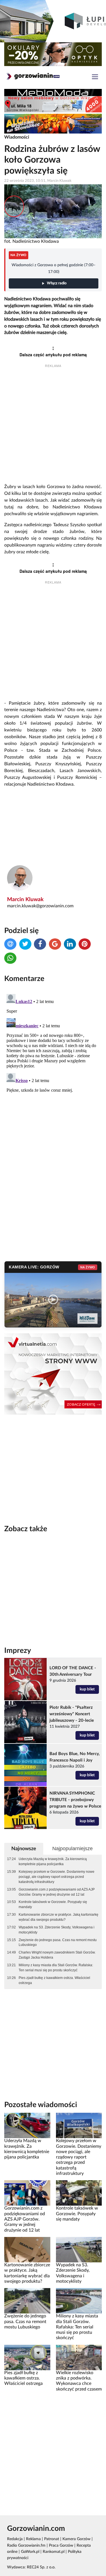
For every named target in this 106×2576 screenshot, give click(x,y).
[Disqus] (53, 1062)
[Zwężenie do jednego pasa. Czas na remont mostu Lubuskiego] (27, 2301)
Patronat (52, 2539)
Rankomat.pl (54, 2552)
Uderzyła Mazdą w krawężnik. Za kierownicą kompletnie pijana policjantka (53, 1861)
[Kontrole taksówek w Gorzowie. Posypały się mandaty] (79, 2193)
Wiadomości (17, 137)
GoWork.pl (30, 2552)
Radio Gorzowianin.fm (26, 2546)
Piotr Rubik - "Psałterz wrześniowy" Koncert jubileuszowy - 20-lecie (72, 1714)
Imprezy (18, 1651)
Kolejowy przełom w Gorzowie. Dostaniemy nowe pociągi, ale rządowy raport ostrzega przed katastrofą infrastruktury (57, 1877)
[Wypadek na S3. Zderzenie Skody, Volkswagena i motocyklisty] (79, 2250)
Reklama (33, 2539)
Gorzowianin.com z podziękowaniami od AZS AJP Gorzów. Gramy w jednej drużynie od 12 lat (57, 1892)
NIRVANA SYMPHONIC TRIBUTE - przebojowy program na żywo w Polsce (75, 1800)
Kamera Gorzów (76, 2539)
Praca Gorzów (61, 2546)
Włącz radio (57, 283)
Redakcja (15, 2539)
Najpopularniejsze (73, 1849)
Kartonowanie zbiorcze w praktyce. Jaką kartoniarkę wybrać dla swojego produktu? (59, 1917)
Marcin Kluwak (25, 900)
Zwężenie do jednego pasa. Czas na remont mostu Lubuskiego (58, 1943)
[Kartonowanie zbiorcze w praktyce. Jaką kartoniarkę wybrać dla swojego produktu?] (27, 2250)
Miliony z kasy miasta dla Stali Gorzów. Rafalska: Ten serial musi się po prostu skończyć (56, 1968)
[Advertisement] (53, 426)
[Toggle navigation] (95, 77)
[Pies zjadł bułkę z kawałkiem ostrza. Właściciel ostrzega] (27, 2357)
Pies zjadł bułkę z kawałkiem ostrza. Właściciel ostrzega (54, 1980)
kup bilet (87, 1689)
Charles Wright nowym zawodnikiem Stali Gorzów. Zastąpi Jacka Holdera (57, 1955)
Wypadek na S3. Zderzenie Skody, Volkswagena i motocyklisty (57, 1930)
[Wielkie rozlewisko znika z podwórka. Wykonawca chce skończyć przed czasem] (79, 2357)
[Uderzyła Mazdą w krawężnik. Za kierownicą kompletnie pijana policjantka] (27, 2125)
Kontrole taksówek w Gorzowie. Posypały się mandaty (53, 1904)
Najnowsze (24, 1849)
